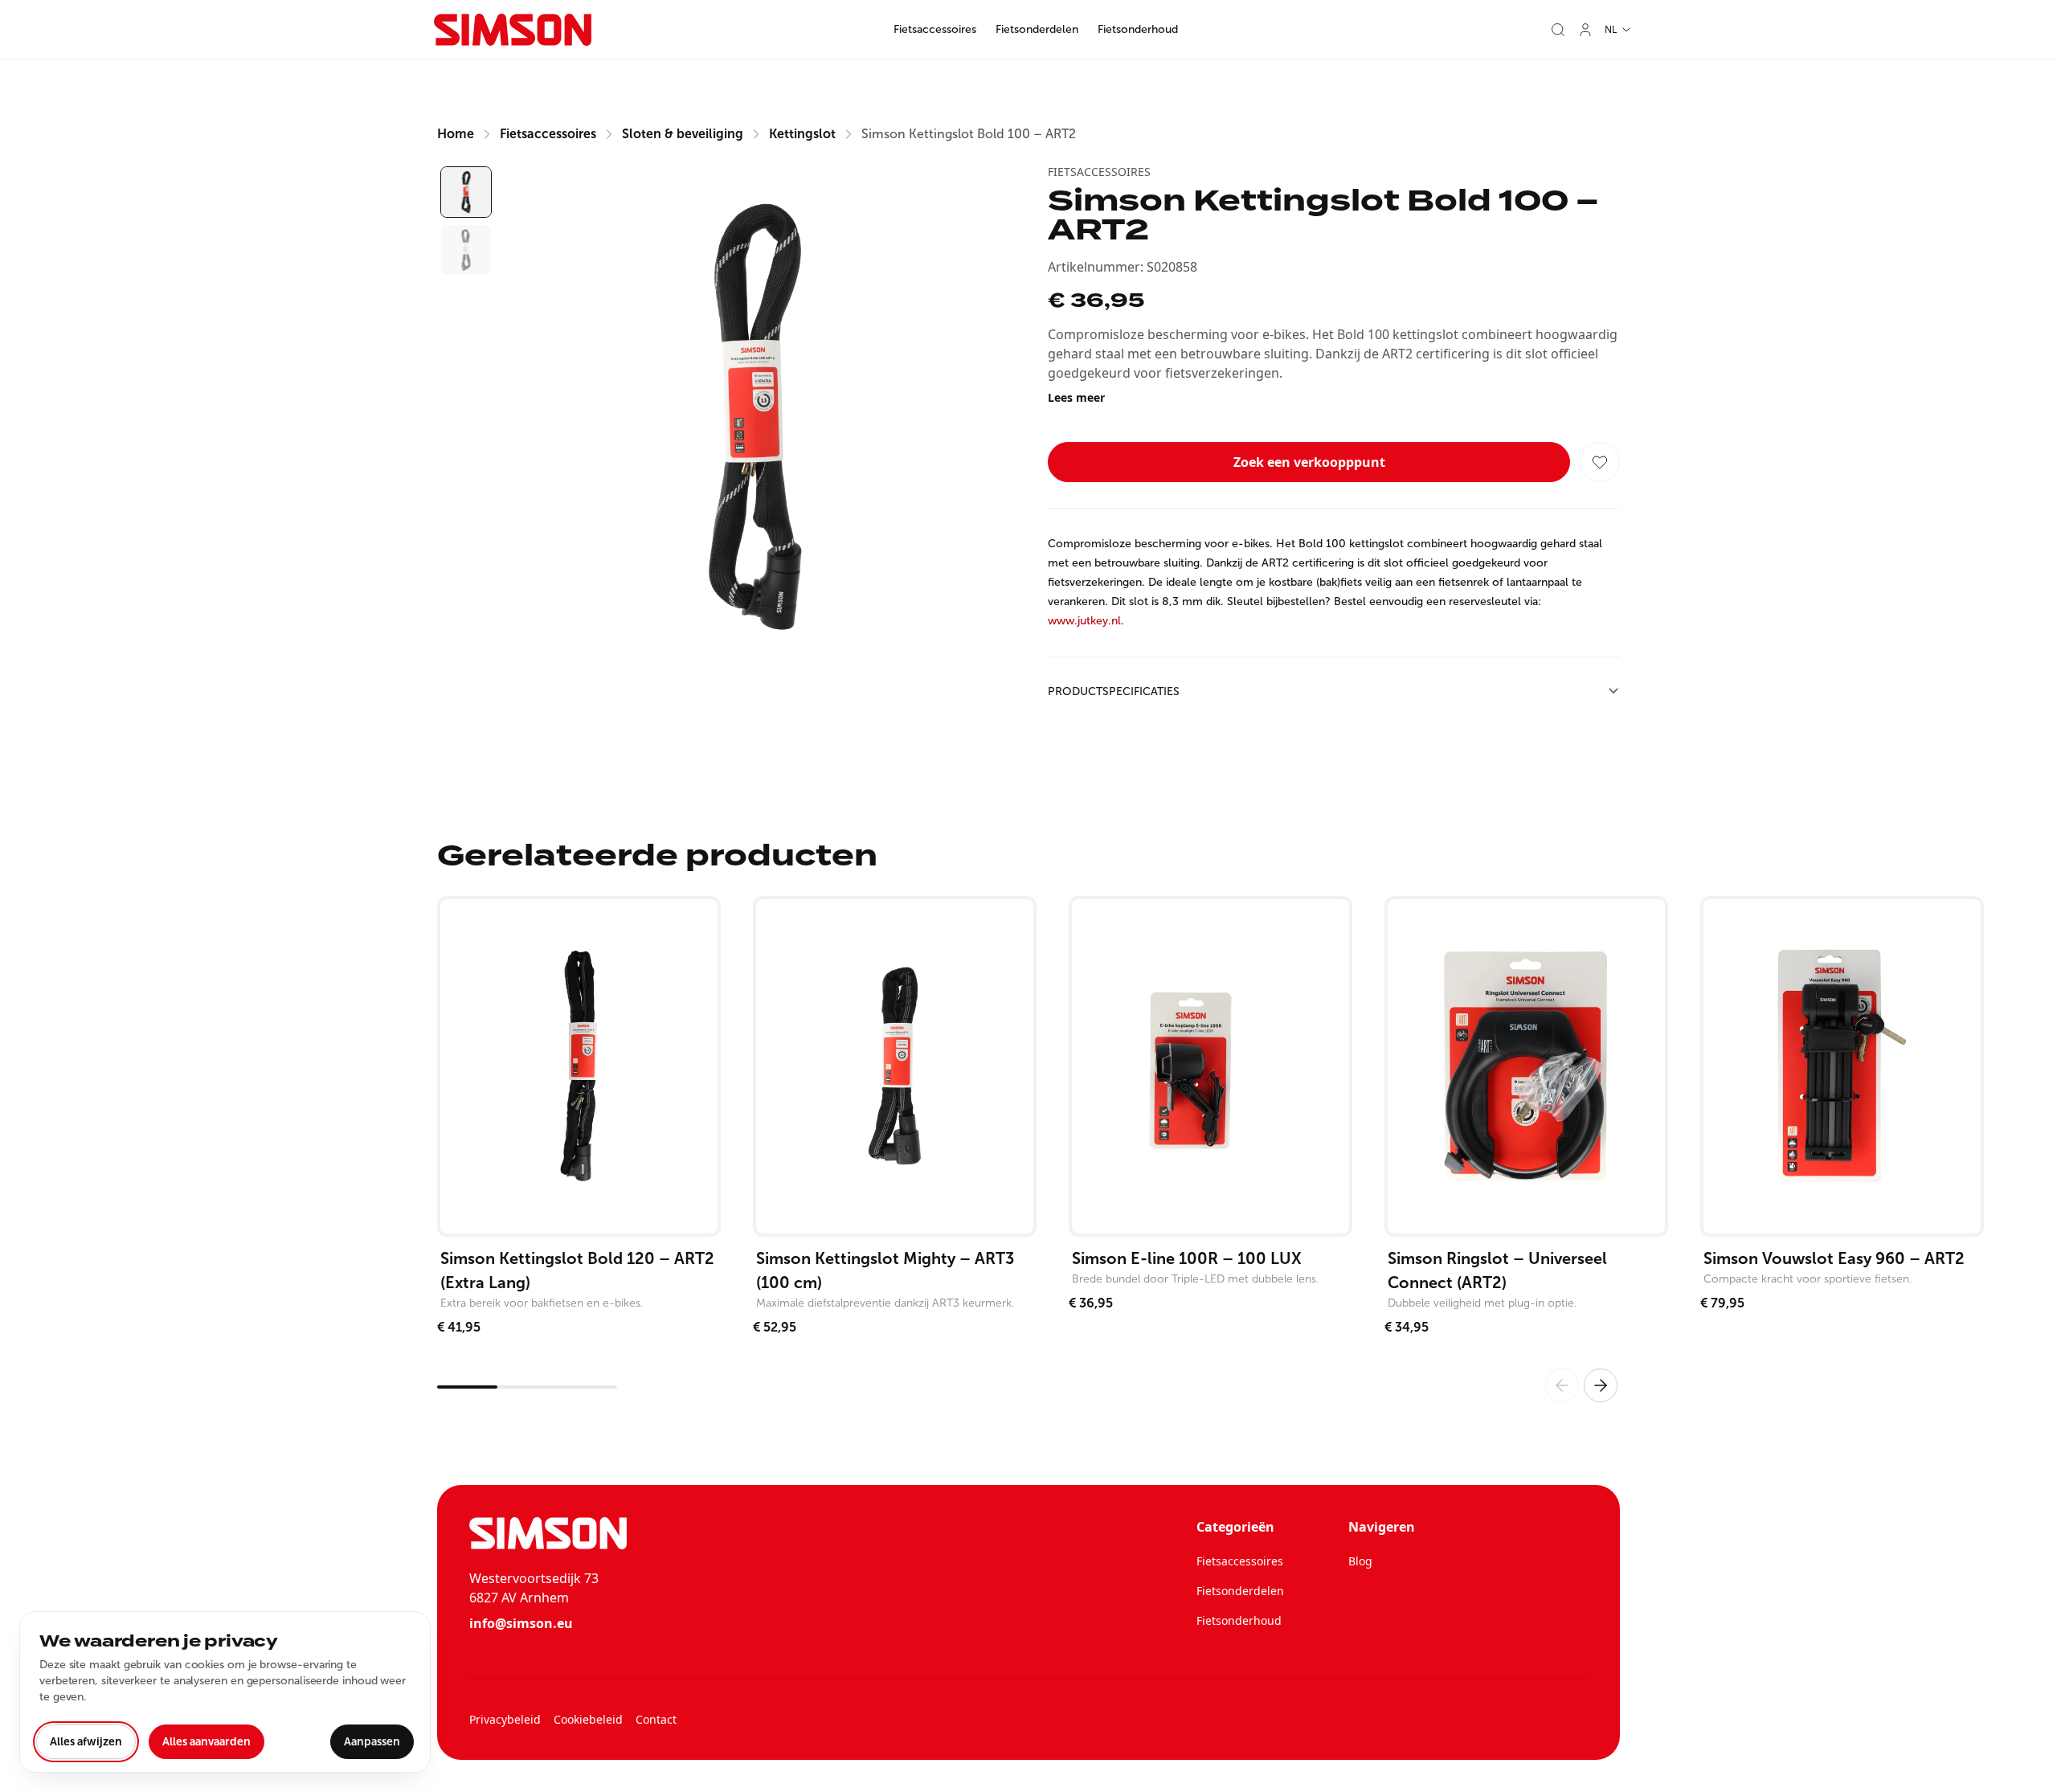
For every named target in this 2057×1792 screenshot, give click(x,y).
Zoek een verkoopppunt (1309, 462)
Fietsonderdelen (1037, 29)
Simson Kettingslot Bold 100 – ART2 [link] (969, 134)
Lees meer (1076, 397)
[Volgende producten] (1601, 1385)
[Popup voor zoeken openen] (1558, 30)
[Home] (513, 30)
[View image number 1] (466, 192)
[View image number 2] (466, 250)
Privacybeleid (505, 1719)
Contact (656, 1719)
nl (1611, 29)
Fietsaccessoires (935, 29)
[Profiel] (1585, 30)
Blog (1360, 1561)
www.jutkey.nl (1084, 621)
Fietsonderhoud (1138, 29)
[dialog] (225, 1692)
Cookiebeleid (588, 1719)
